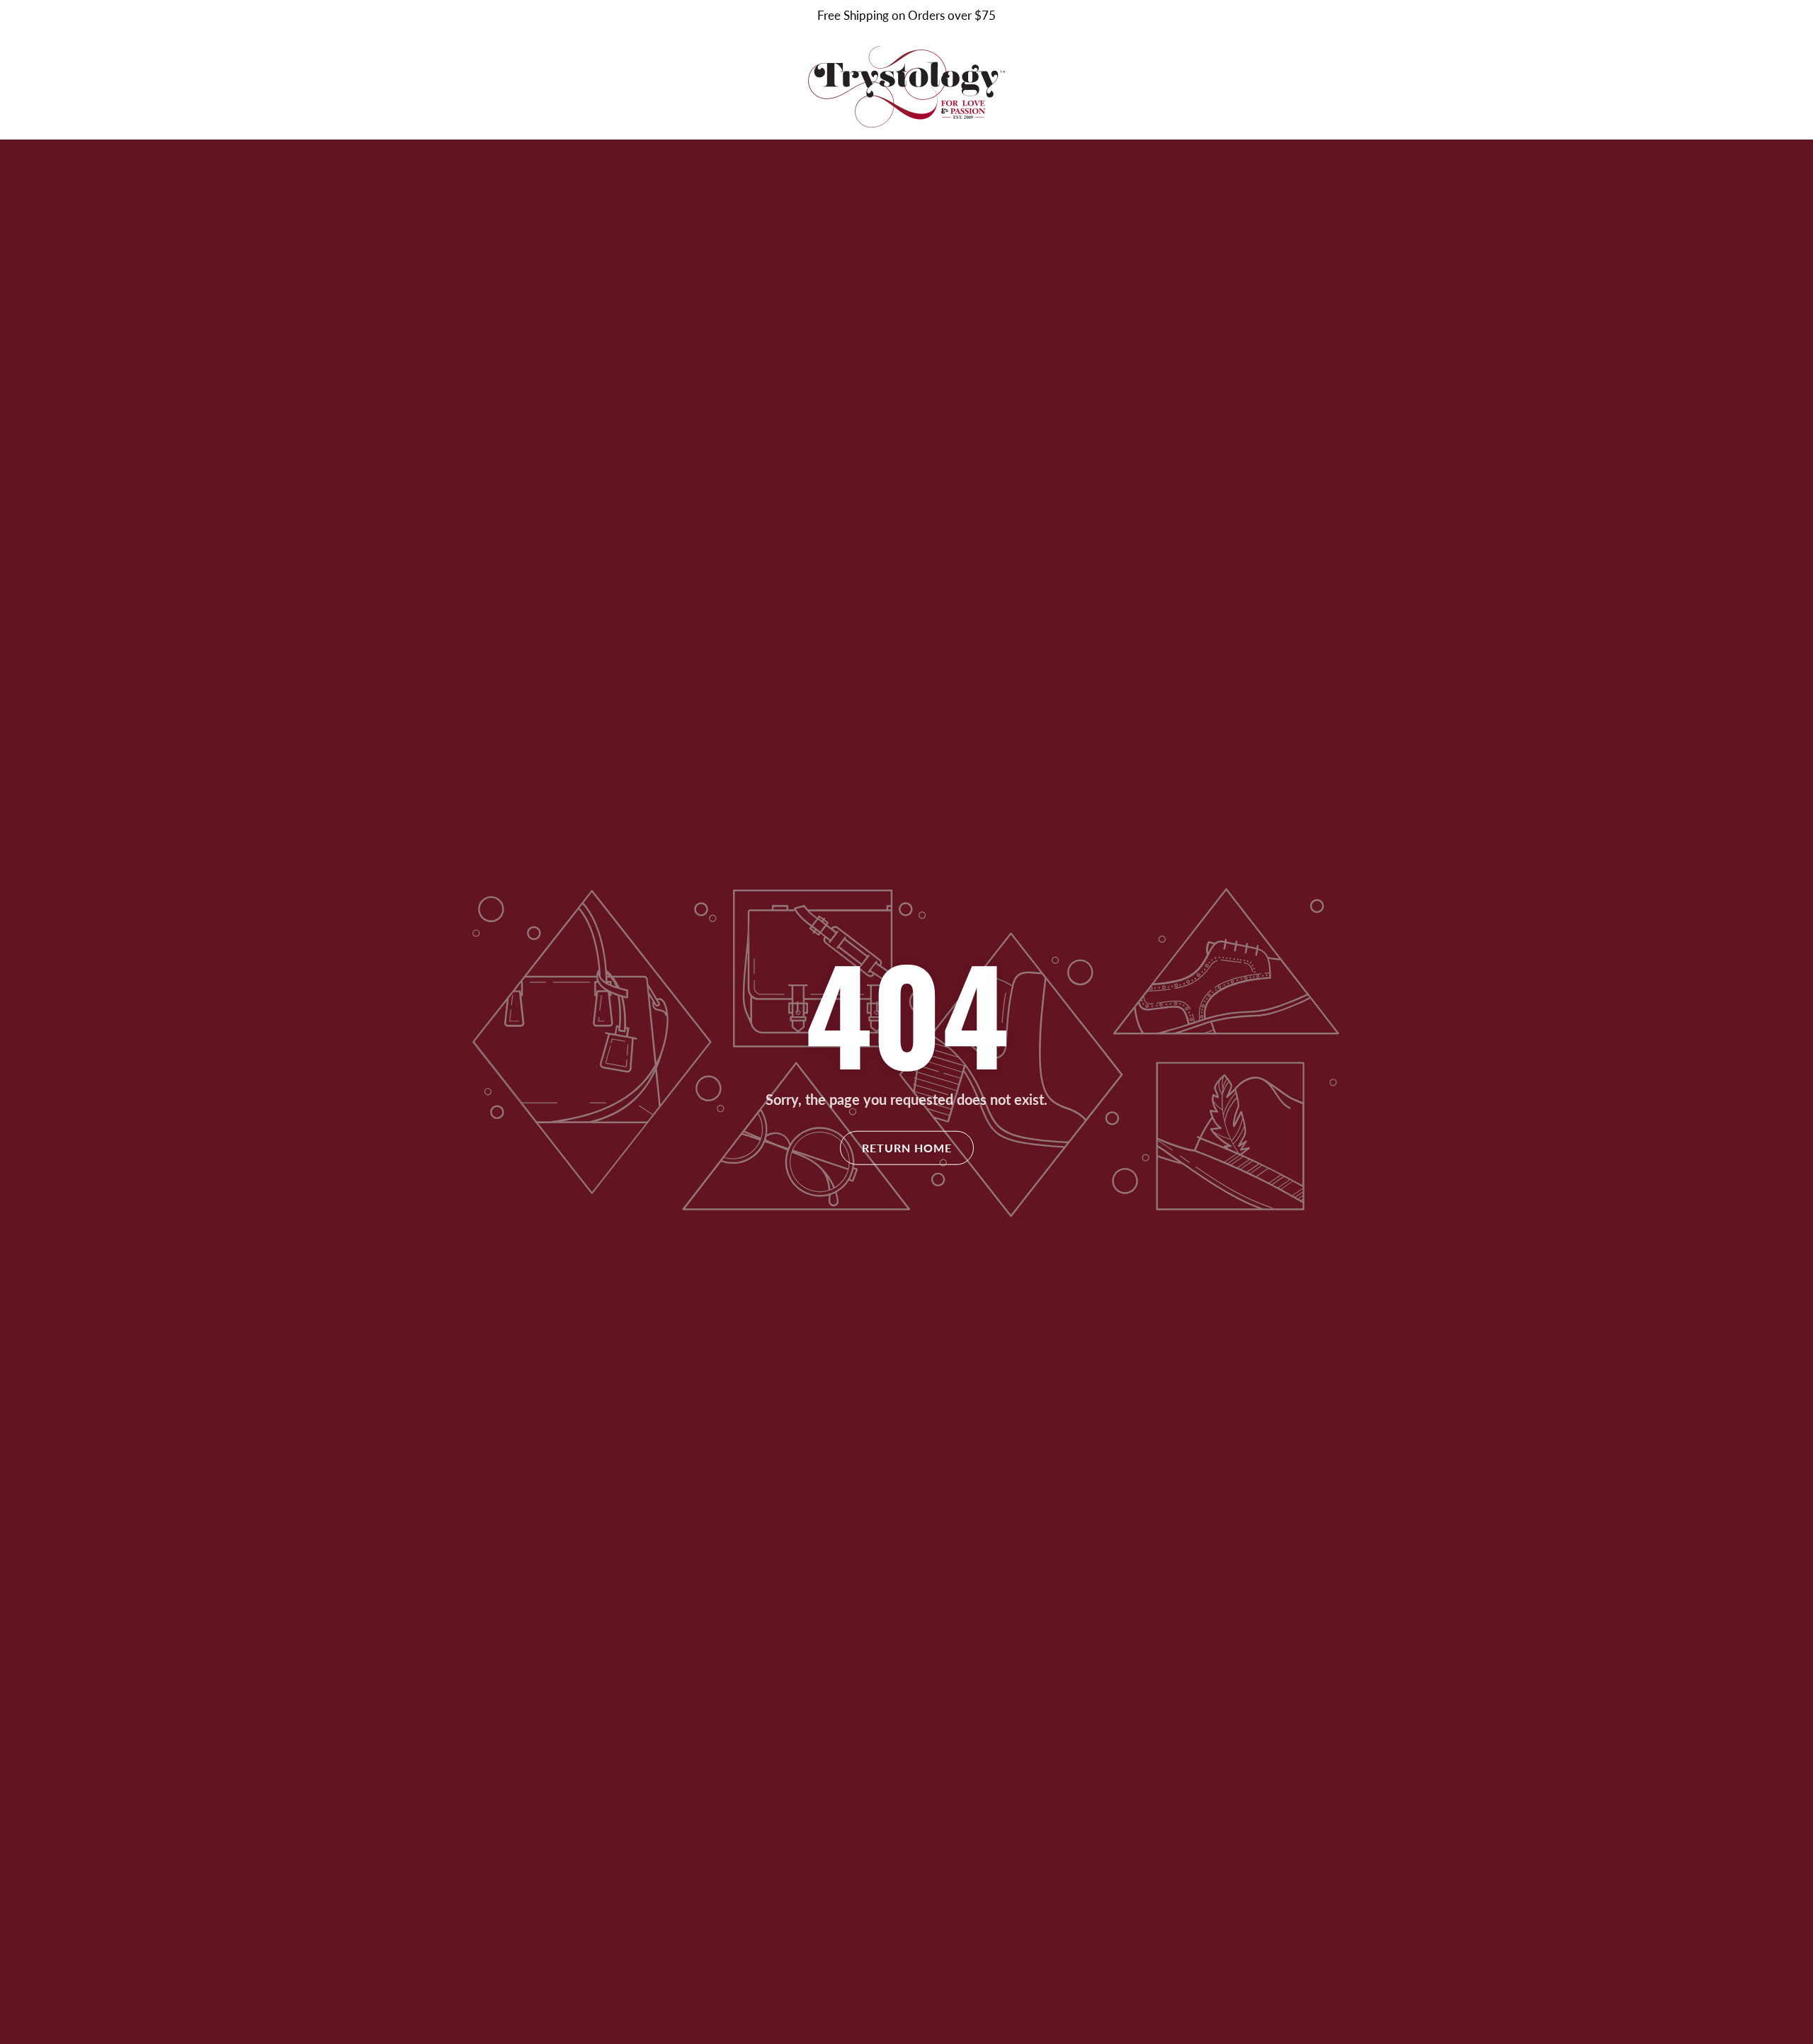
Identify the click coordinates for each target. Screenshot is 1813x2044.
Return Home (907, 1148)
